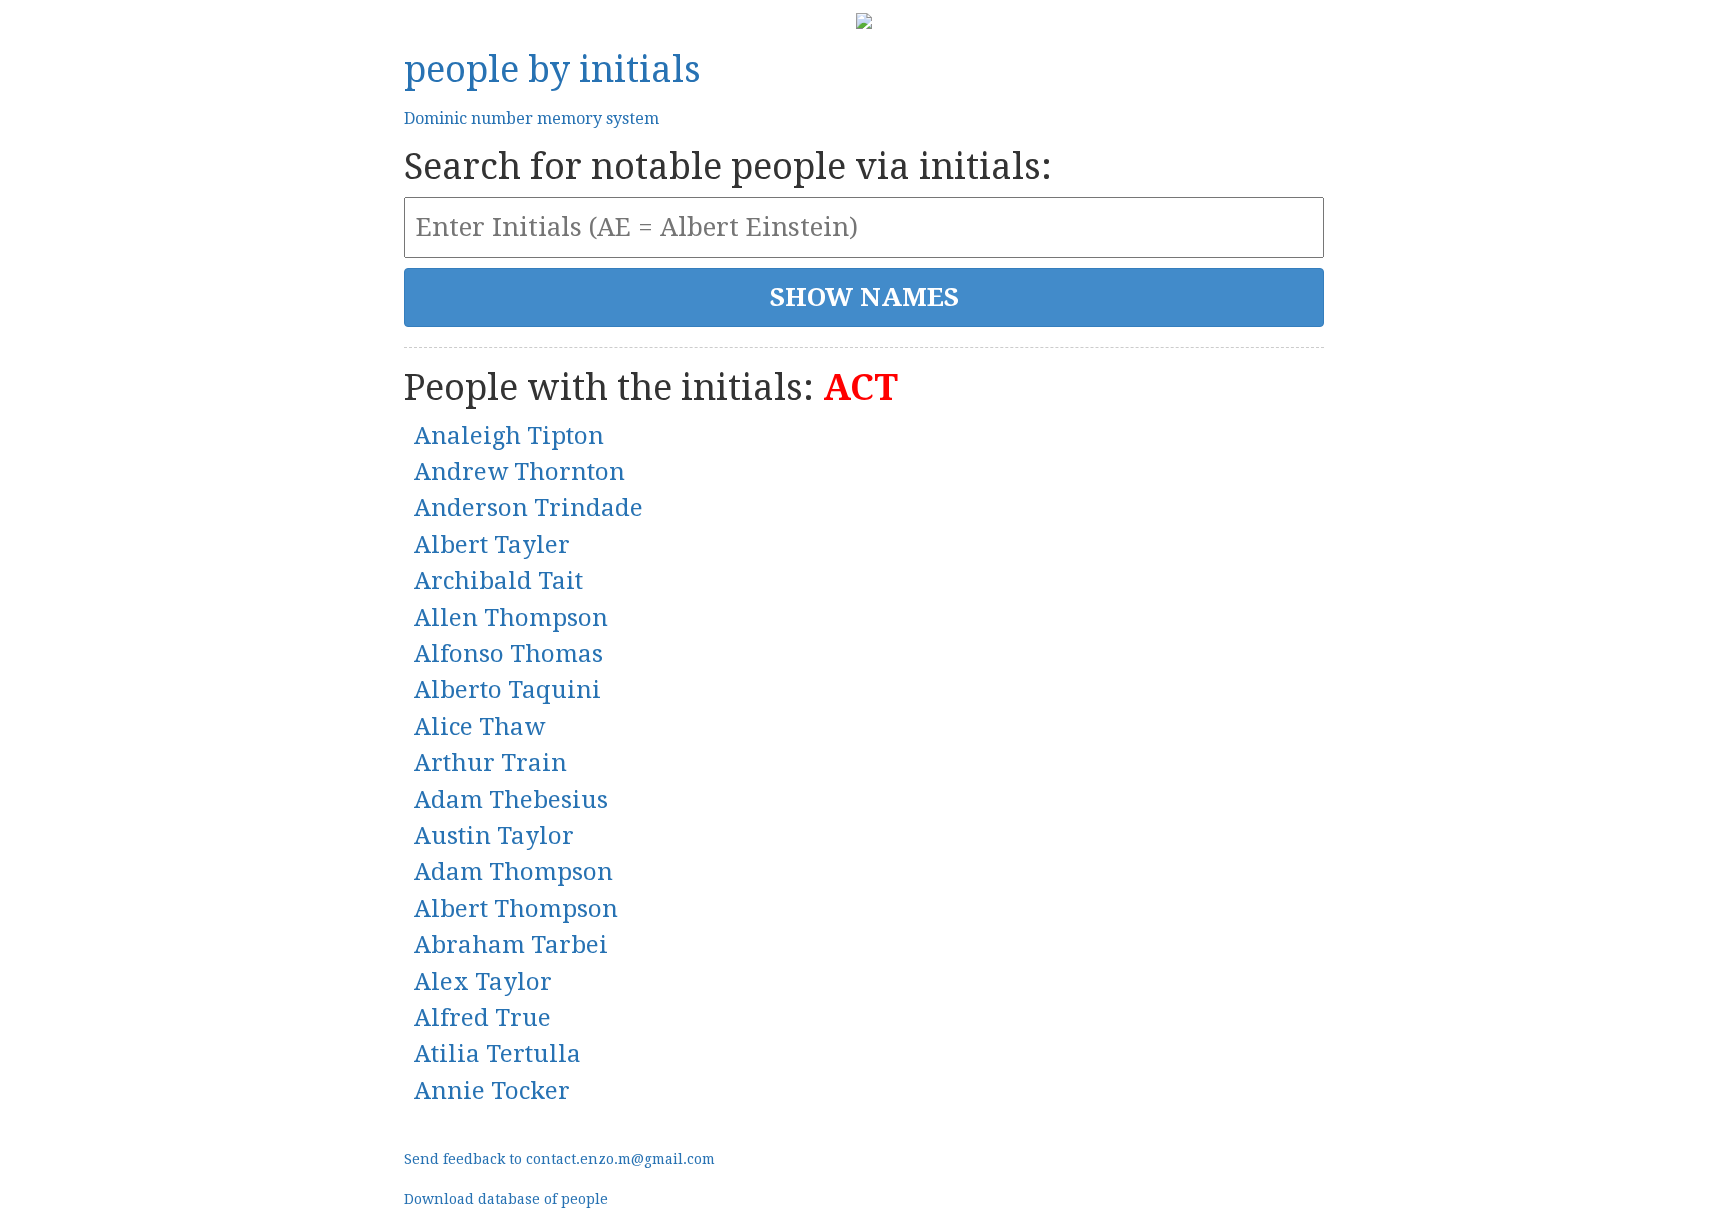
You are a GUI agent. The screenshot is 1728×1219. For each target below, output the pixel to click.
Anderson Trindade (528, 508)
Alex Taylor (483, 982)
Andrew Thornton (519, 472)
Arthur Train (490, 763)
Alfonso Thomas (508, 654)
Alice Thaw (479, 727)
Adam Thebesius (511, 800)
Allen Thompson (511, 618)
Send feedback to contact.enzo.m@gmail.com (559, 1159)
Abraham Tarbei (511, 945)
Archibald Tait (498, 581)
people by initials (552, 69)
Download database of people (506, 1199)
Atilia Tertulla (497, 1054)
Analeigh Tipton (509, 436)
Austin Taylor (494, 836)
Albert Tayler (492, 545)
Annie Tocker (492, 1091)
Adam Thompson (513, 872)
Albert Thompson (516, 909)
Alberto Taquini (507, 690)
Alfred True (482, 1018)
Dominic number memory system (531, 118)
